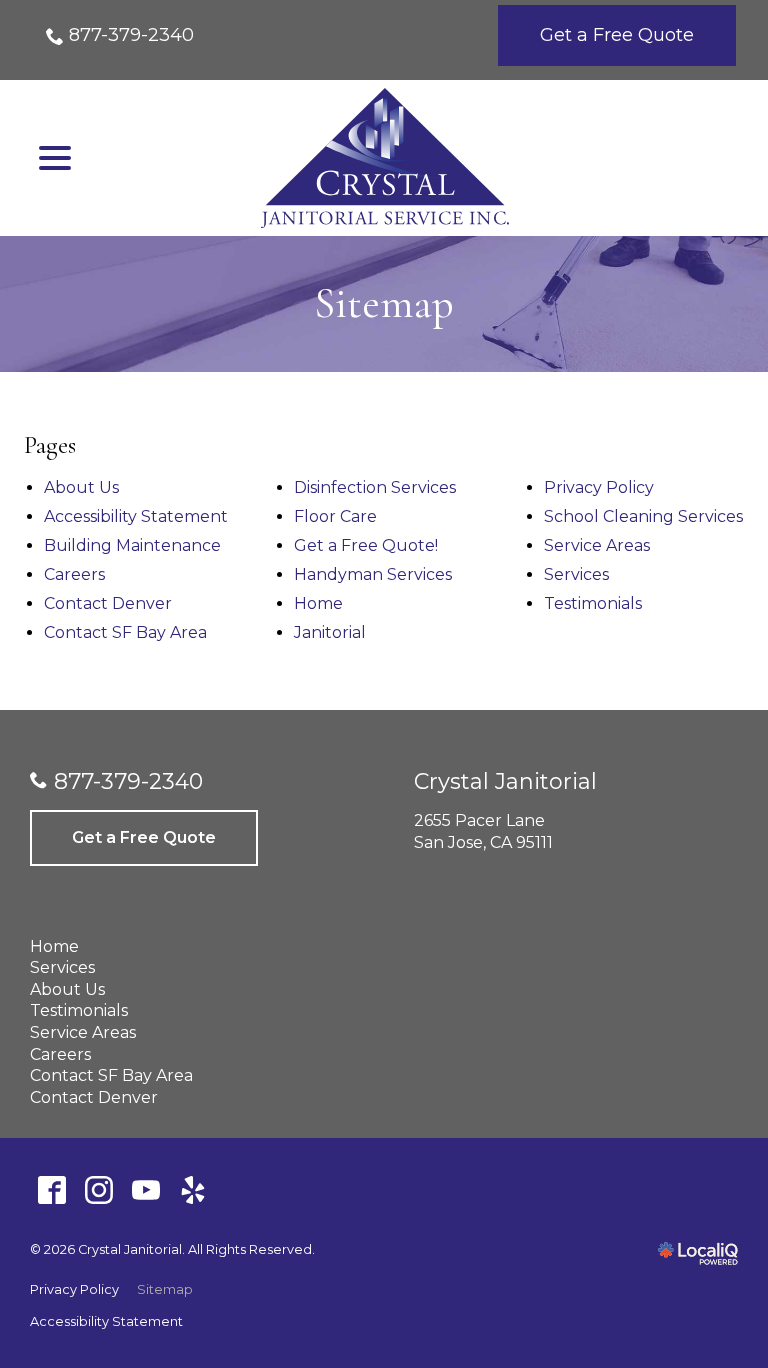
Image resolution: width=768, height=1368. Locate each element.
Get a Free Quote (617, 35)
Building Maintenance (132, 545)
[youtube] (145, 1189)
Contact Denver (108, 603)
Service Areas (597, 545)
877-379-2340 (131, 35)
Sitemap (384, 304)
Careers (74, 574)
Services (576, 574)
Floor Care (335, 516)
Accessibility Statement (136, 516)
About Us (81, 487)
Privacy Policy (599, 487)
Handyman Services (373, 574)
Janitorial (330, 632)
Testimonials (593, 603)
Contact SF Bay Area (125, 632)
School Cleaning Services (643, 516)
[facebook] (51, 1189)
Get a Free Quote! (366, 545)
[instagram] (98, 1189)
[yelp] (192, 1189)
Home (318, 603)
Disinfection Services (375, 487)
